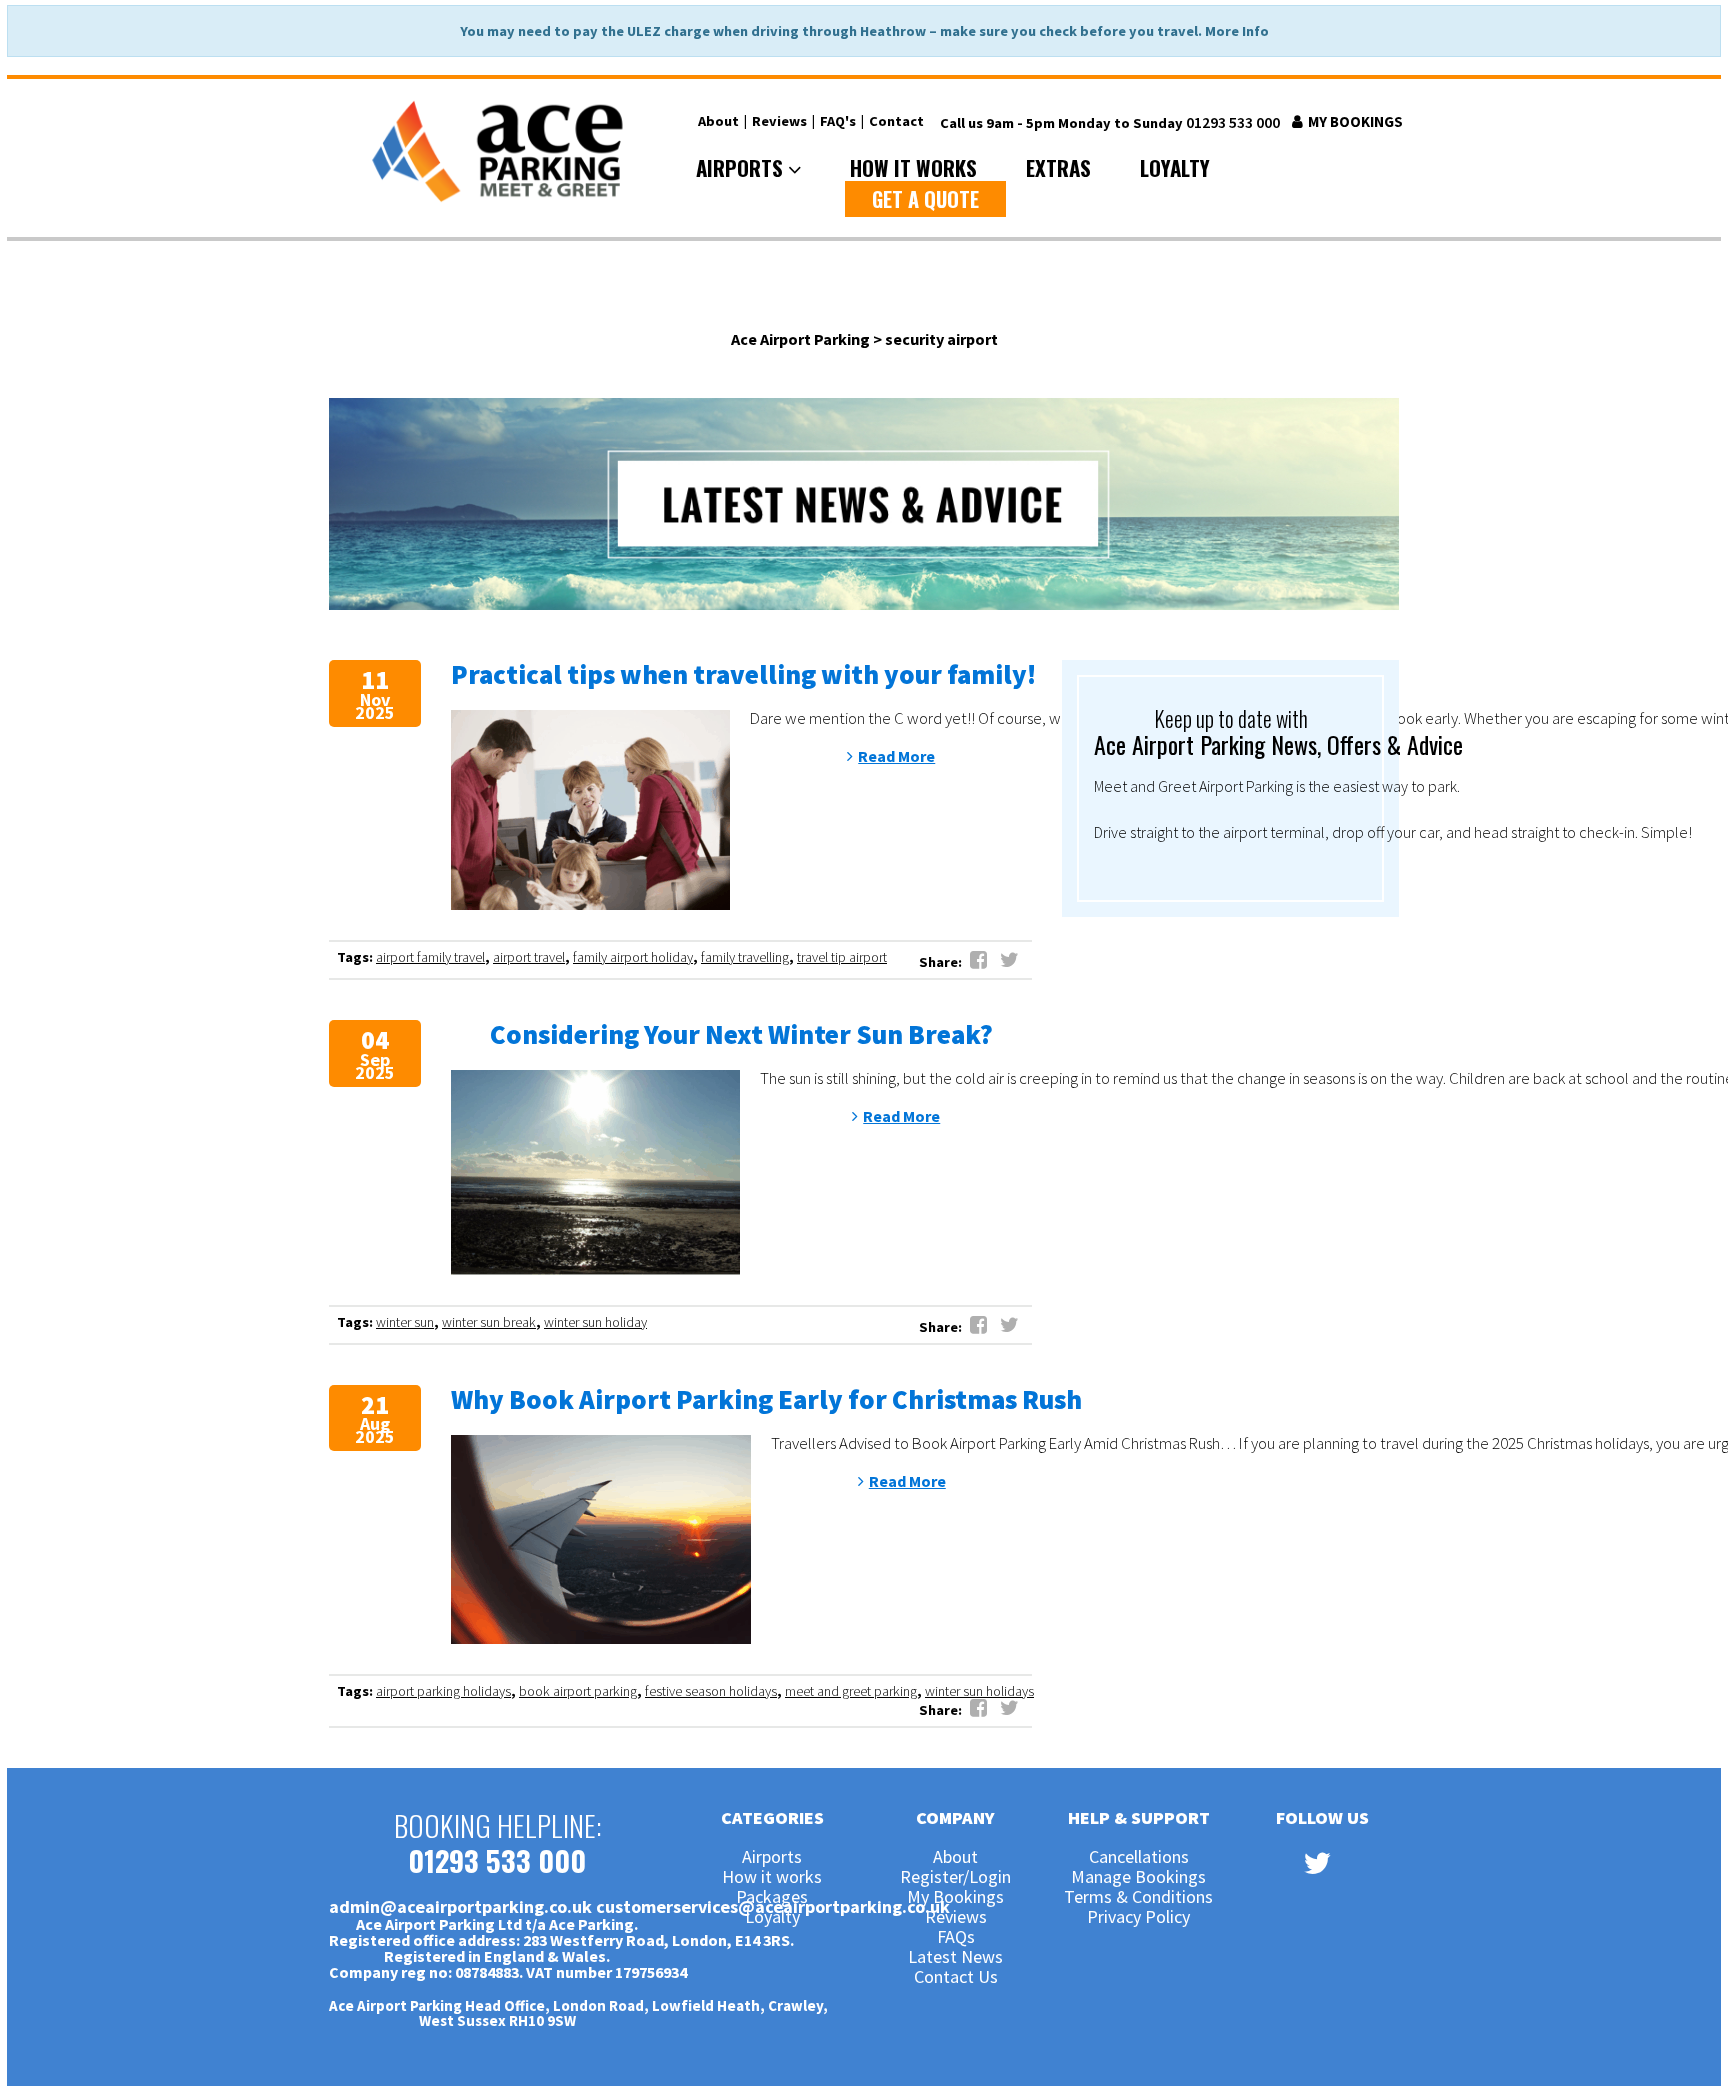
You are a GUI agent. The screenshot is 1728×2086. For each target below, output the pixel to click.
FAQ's (838, 121)
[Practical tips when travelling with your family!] (590, 810)
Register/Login (955, 1878)
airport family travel (430, 957)
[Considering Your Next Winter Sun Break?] (595, 1172)
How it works (772, 1878)
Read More (896, 756)
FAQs (956, 1938)
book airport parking (578, 1691)
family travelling (745, 957)
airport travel (529, 957)
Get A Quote (925, 199)
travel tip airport (842, 957)
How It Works (913, 166)
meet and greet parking (851, 1691)
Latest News (955, 1958)
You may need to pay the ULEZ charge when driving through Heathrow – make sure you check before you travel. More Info (864, 31)
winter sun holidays (979, 1691)
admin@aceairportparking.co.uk (460, 1906)
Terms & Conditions (1138, 1898)
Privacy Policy (1138, 1918)
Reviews (779, 121)
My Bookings (1354, 121)
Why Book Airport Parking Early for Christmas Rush (766, 1399)
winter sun (405, 1322)
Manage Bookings (1138, 1878)
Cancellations (1139, 1858)
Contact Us (956, 1978)
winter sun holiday (595, 1322)
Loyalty (1175, 166)
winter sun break (489, 1322)
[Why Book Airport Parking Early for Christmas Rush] (601, 1539)
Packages (772, 1898)
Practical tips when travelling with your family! (743, 674)
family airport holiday (633, 957)
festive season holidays (711, 1691)
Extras (1058, 166)
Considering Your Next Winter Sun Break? (741, 1034)
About (718, 121)
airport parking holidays (443, 1691)
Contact (896, 121)
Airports (742, 167)
